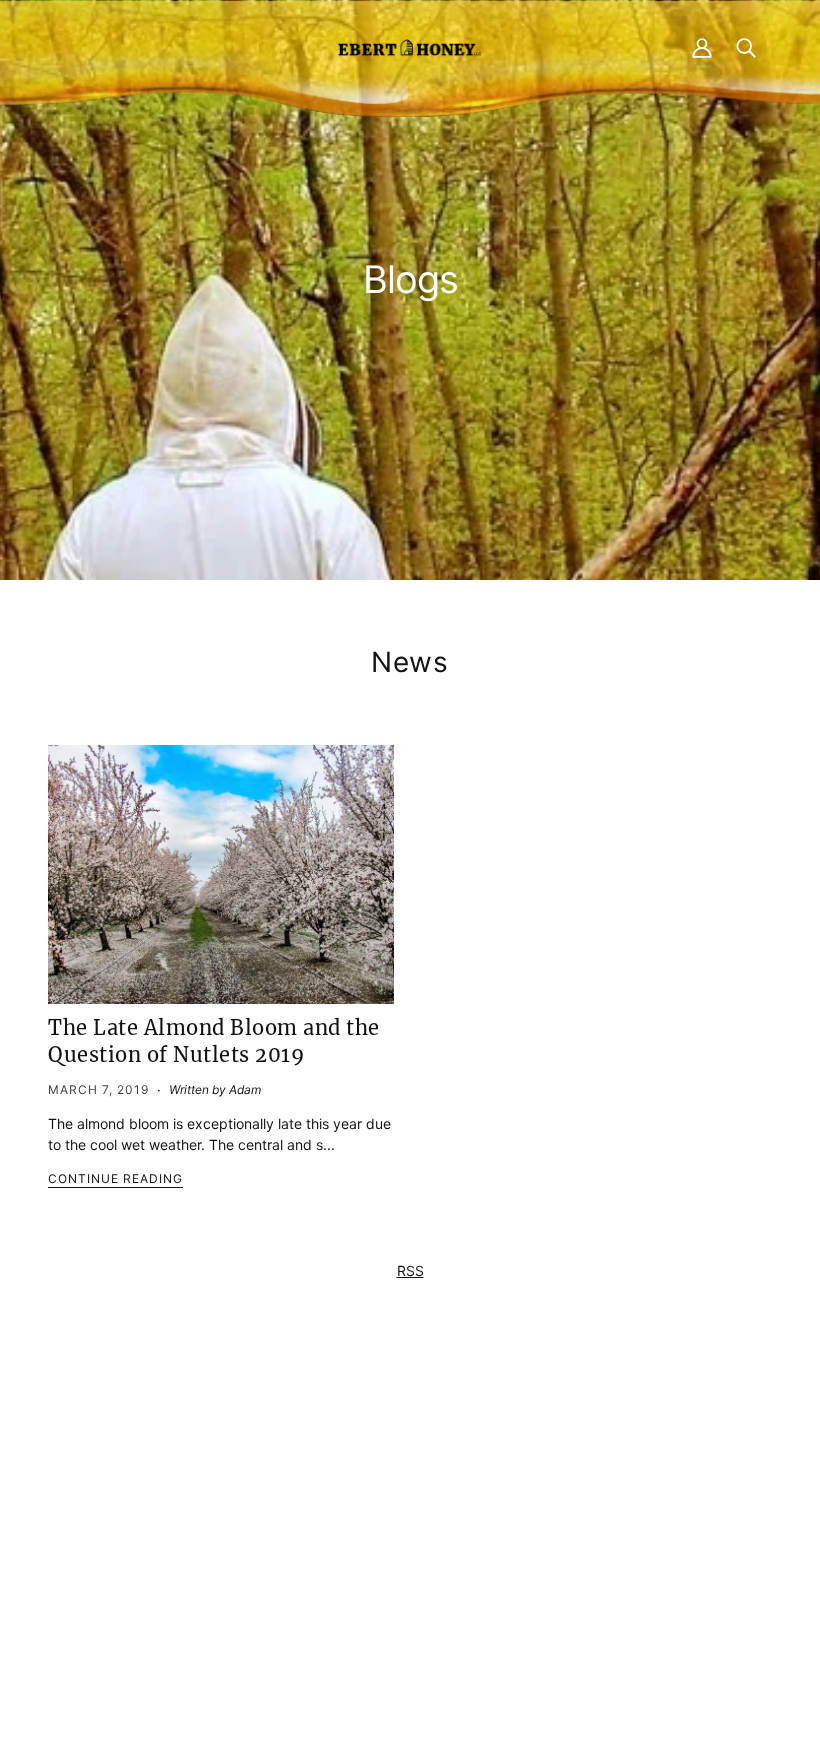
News (410, 662)
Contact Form (259, 1461)
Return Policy (556, 1482)
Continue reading (115, 1179)
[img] (223, 1568)
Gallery (391, 1571)
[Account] (702, 47)
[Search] (746, 47)
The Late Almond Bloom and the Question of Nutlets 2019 (214, 1041)
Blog (383, 1550)
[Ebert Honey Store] (410, 47)
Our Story (400, 1529)
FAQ (382, 1508)
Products (398, 1487)
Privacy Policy (559, 1461)
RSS (410, 1270)
